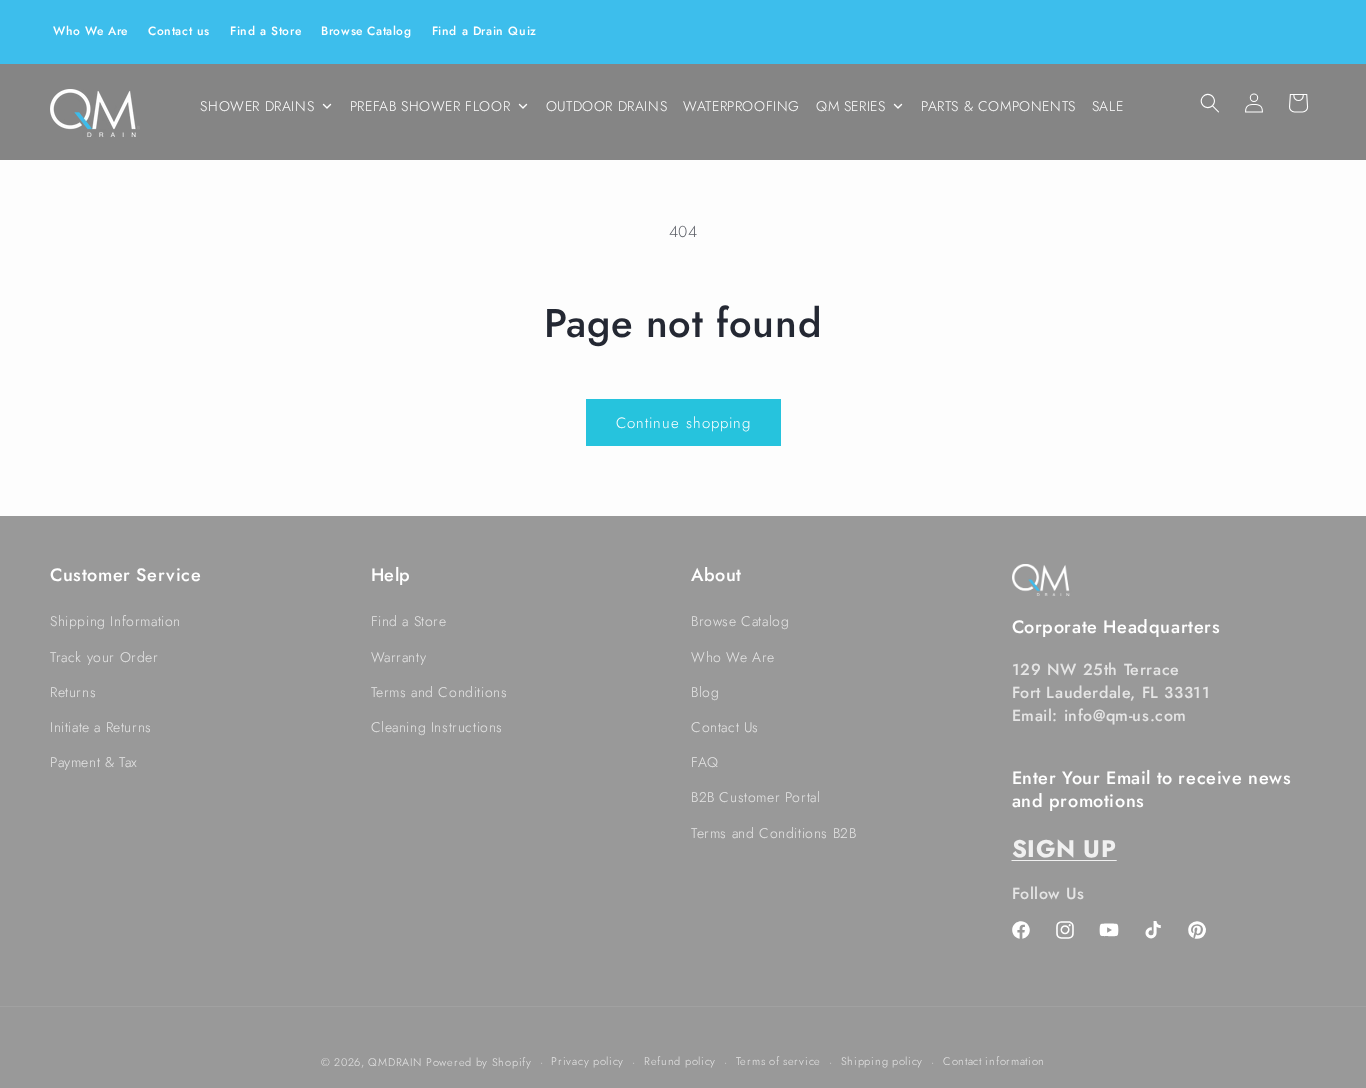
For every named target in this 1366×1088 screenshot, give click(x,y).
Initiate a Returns (101, 727)
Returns (73, 692)
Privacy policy (587, 1061)
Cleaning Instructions (437, 727)
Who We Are (90, 31)
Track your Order (104, 657)
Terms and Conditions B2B (773, 833)
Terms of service (778, 1061)
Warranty (399, 657)
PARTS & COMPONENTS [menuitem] (998, 106)
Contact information (994, 1061)
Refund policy (680, 1061)
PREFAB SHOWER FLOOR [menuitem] (430, 106)
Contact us (179, 31)
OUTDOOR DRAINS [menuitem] (606, 106)
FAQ (705, 762)
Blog (705, 692)
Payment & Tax (94, 762)
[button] (1210, 103)
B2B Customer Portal (755, 797)
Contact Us (725, 727)
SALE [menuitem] (1107, 106)
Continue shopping (683, 423)
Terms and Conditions (439, 692)
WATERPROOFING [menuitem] (741, 106)
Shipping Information (115, 621)
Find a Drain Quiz (484, 31)
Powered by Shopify (479, 1062)
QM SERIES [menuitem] (850, 106)
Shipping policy (882, 1061)
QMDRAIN (394, 1062)
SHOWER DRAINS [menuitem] (257, 106)
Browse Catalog (366, 31)
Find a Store (265, 31)
